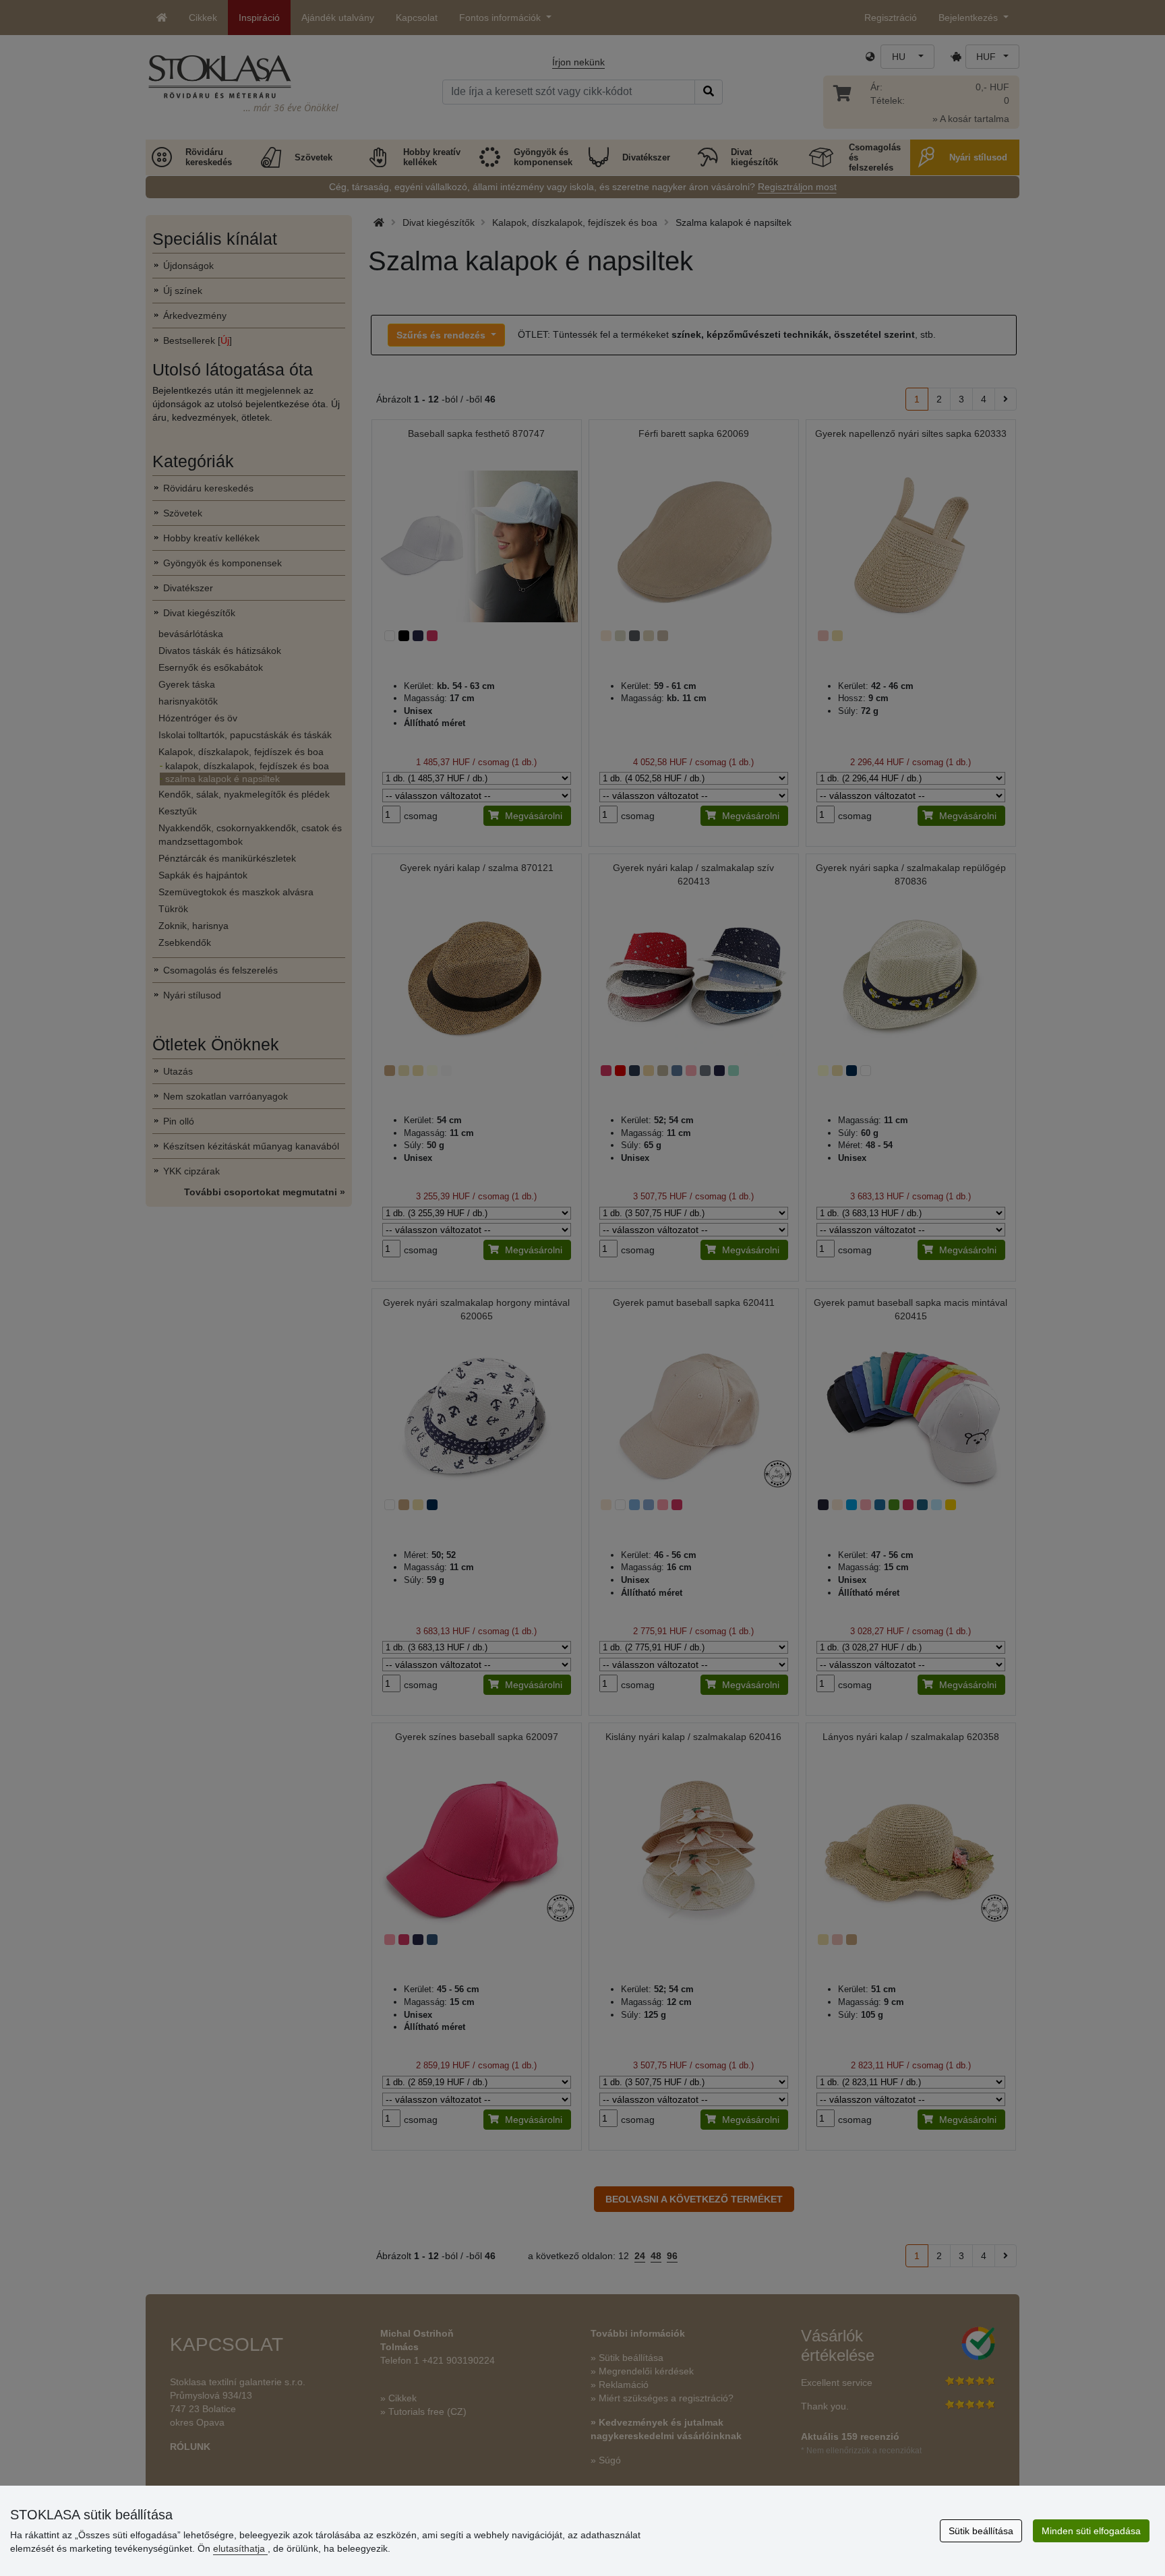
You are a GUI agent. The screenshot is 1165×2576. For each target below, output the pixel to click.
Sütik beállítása (981, 2531)
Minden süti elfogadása (1091, 2531)
